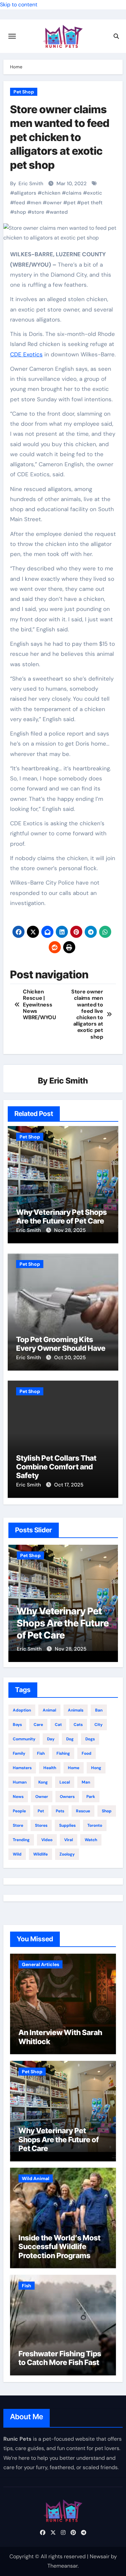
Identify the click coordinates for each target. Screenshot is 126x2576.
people (19, 1811)
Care (38, 1725)
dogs (90, 1739)
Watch (91, 1840)
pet (71, 203)
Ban (99, 1710)
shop (20, 212)
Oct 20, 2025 (70, 1357)
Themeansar (62, 2566)
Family (19, 1753)
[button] (109, 1602)
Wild (17, 1854)
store (38, 212)
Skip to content (19, 5)
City (98, 1725)
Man (86, 1782)
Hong (96, 1768)
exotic (95, 193)
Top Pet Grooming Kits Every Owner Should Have (61, 1344)
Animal (49, 1710)
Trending (21, 1840)
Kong (43, 1782)
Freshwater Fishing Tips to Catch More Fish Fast (60, 2358)
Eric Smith (31, 184)
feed (20, 203)
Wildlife (40, 1854)
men (36, 203)
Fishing (63, 1753)
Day (51, 1739)
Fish (27, 2286)
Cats (78, 1725)
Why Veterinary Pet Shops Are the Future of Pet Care (61, 1216)
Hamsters (22, 1768)
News (18, 1797)
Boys (17, 1725)
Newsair (100, 2556)
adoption (22, 1710)
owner (54, 203)
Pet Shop (24, 92)
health (50, 1768)
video (47, 1840)
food (87, 1753)
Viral (69, 1840)
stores (41, 1825)
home (74, 1768)
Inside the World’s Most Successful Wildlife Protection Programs (59, 2247)
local (65, 1782)
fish (41, 1753)
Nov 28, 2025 (70, 1230)
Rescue (83, 1811)
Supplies (67, 1825)
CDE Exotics (26, 354)
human (20, 1782)
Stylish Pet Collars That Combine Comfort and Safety (56, 1467)
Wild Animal (36, 2178)
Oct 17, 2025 (69, 1485)
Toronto (95, 1825)
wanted (59, 212)
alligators (25, 193)
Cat (58, 1725)
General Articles (40, 1964)
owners (67, 1797)
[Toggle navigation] (12, 36)
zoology (67, 1854)
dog (70, 1739)
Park (91, 1797)
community (24, 1739)
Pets (60, 1811)
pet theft (92, 203)
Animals (76, 1710)
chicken (51, 193)
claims (74, 193)
